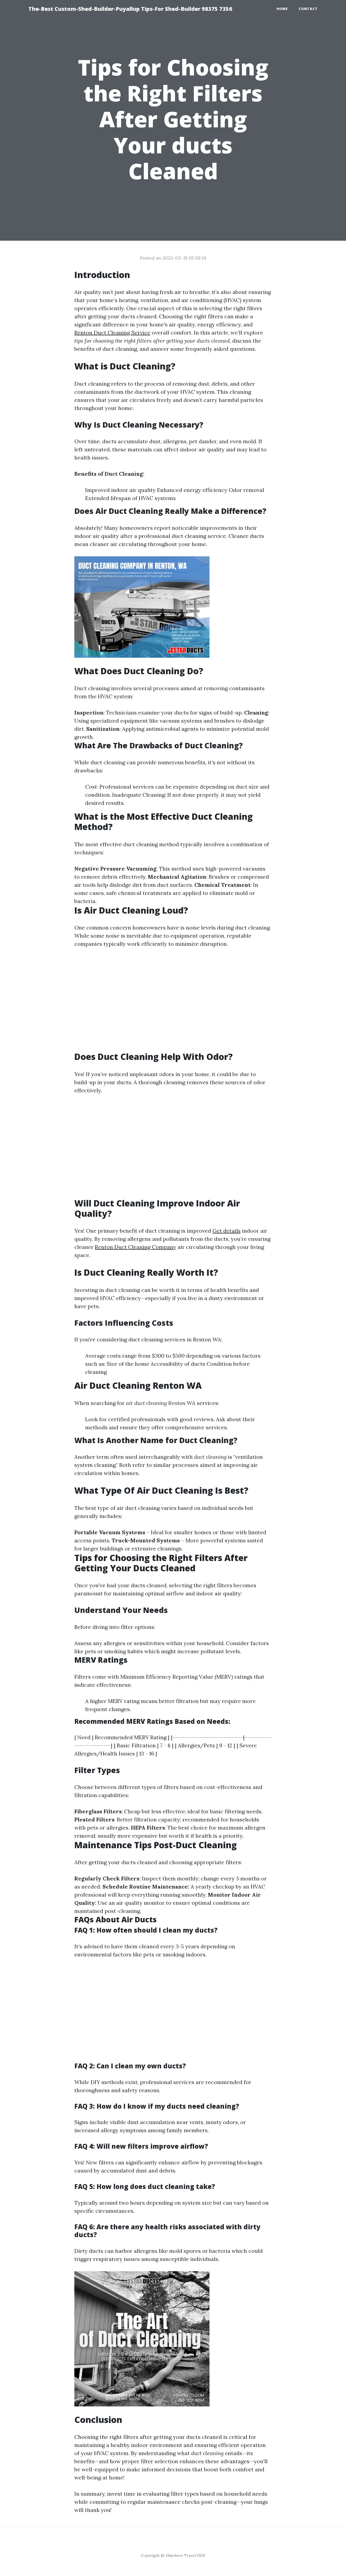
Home (282, 9)
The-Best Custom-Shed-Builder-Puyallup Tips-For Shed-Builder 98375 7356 (130, 9)
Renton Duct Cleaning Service (112, 333)
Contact (308, 9)
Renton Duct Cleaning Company (136, 1247)
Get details (227, 1231)
